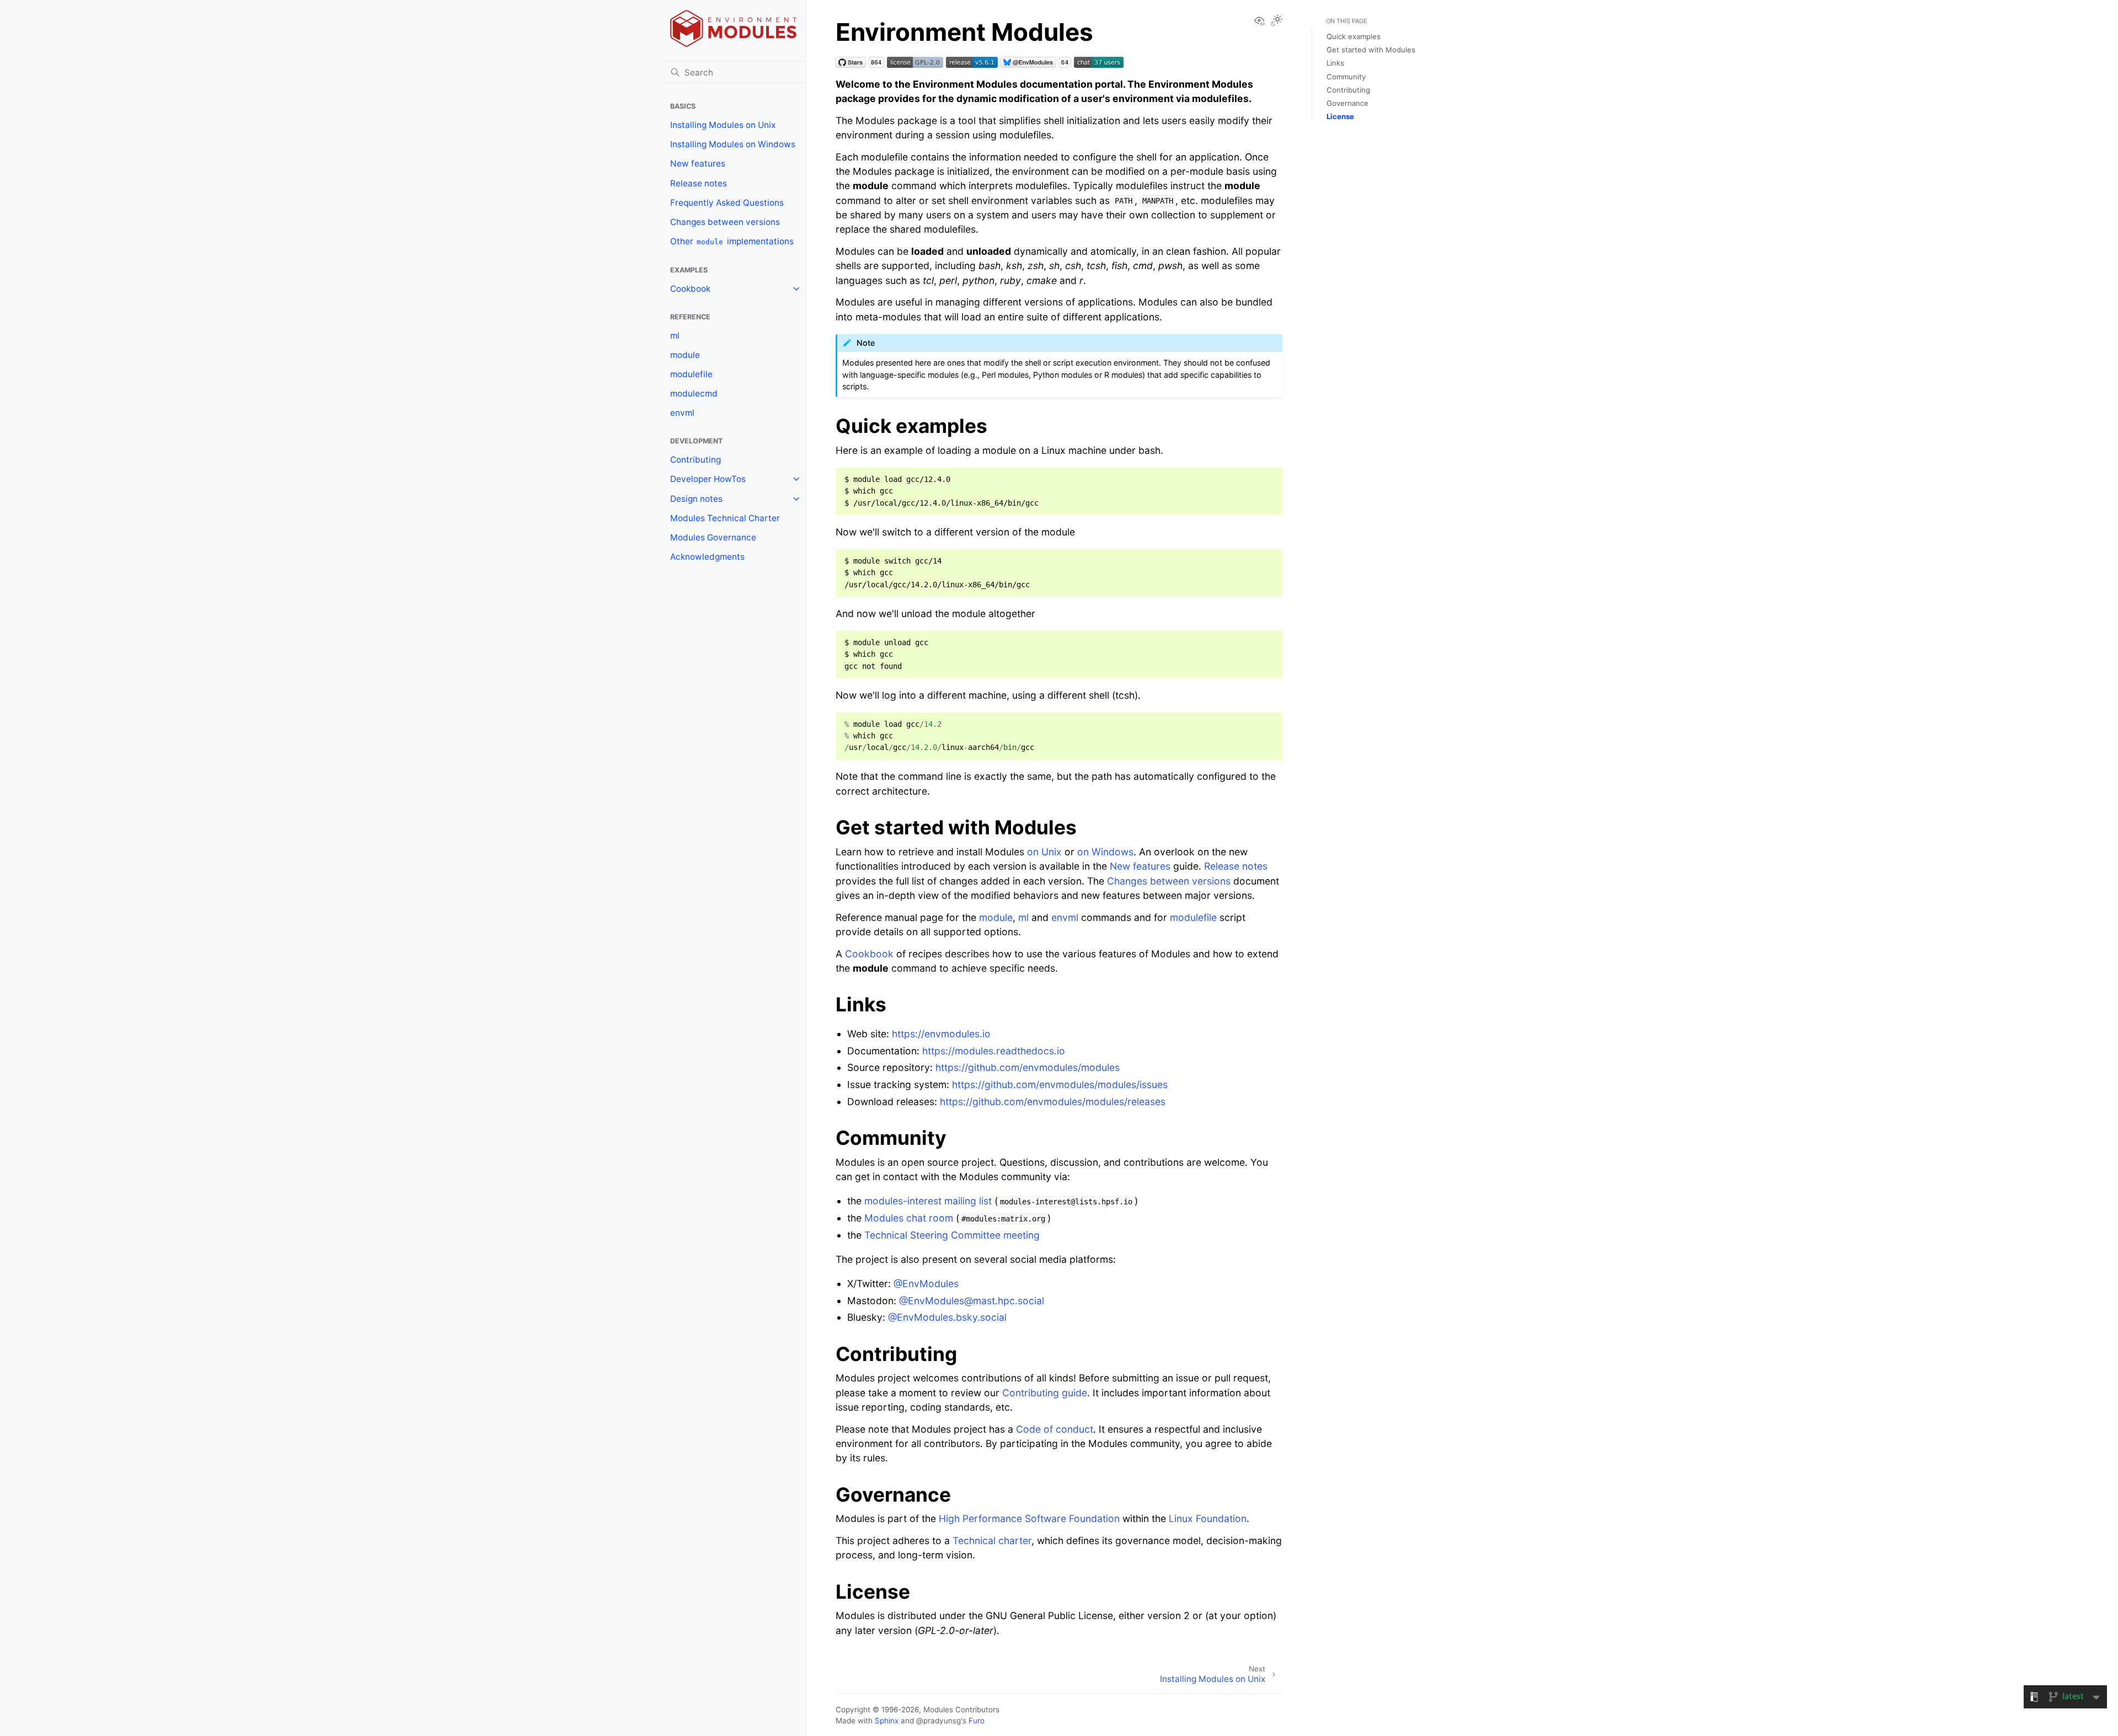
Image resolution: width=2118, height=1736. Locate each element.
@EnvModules (926, 1284)
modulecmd (694, 393)
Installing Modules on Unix (723, 125)
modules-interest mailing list (928, 1201)
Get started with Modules (1371, 50)
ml (675, 336)
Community (1346, 77)
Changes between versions (725, 222)
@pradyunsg (938, 1721)
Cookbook (690, 289)
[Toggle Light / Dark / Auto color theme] (1276, 22)
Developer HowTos (708, 479)
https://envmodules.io (941, 1034)
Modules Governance (713, 537)
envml (682, 413)
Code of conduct (1055, 1429)
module (685, 355)
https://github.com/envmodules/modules (1028, 1067)
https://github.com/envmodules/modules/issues (1060, 1084)
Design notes (696, 499)
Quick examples (1354, 36)
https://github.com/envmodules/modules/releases (1053, 1102)
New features (698, 164)
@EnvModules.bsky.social (947, 1317)
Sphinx (887, 1721)
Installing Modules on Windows (733, 144)
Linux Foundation (1208, 1518)
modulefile (691, 374)
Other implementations (732, 241)
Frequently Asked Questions (727, 203)
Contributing (696, 460)
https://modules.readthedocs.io (994, 1051)
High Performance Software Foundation (1029, 1518)
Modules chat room (909, 1218)
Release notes (699, 183)
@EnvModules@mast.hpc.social (972, 1301)
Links (1335, 63)
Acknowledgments (707, 557)
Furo (977, 1721)
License (1340, 116)
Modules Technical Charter (725, 518)
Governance (1347, 103)
